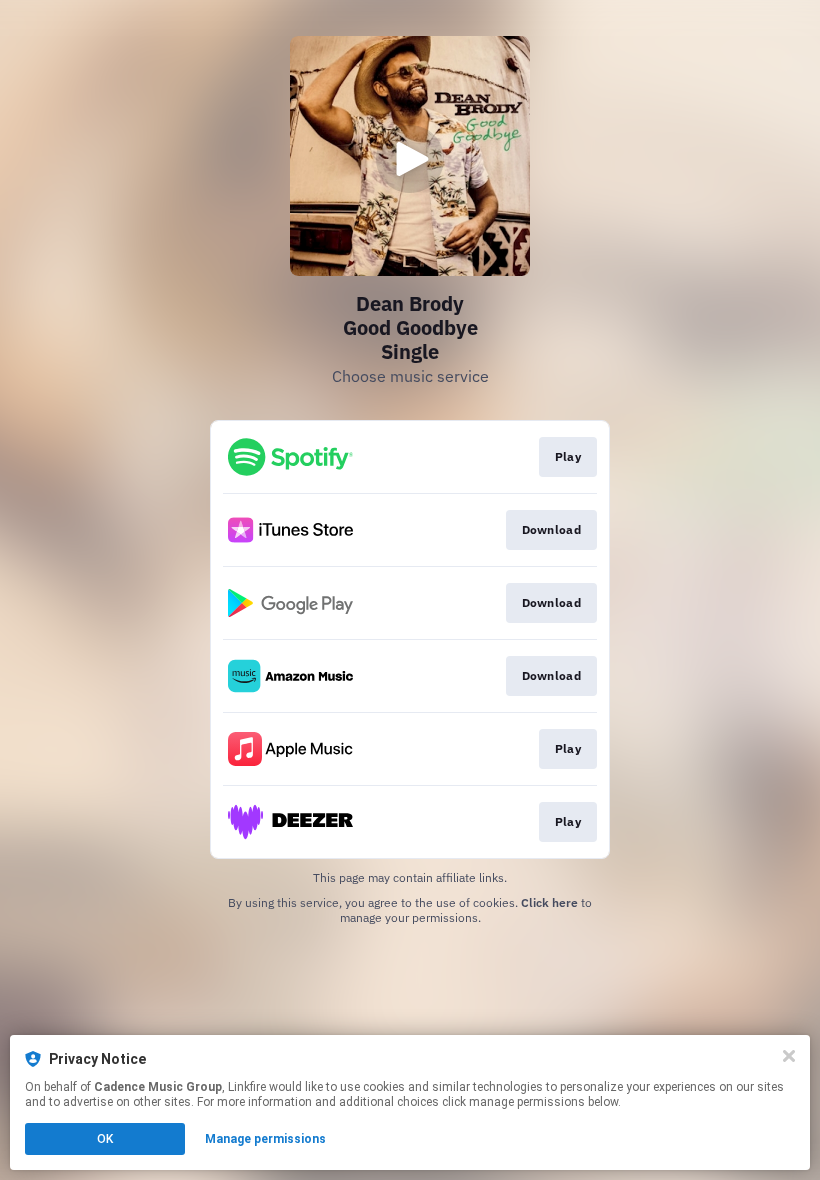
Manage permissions (265, 1139)
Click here (549, 902)
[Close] (789, 1056)
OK (105, 1139)
